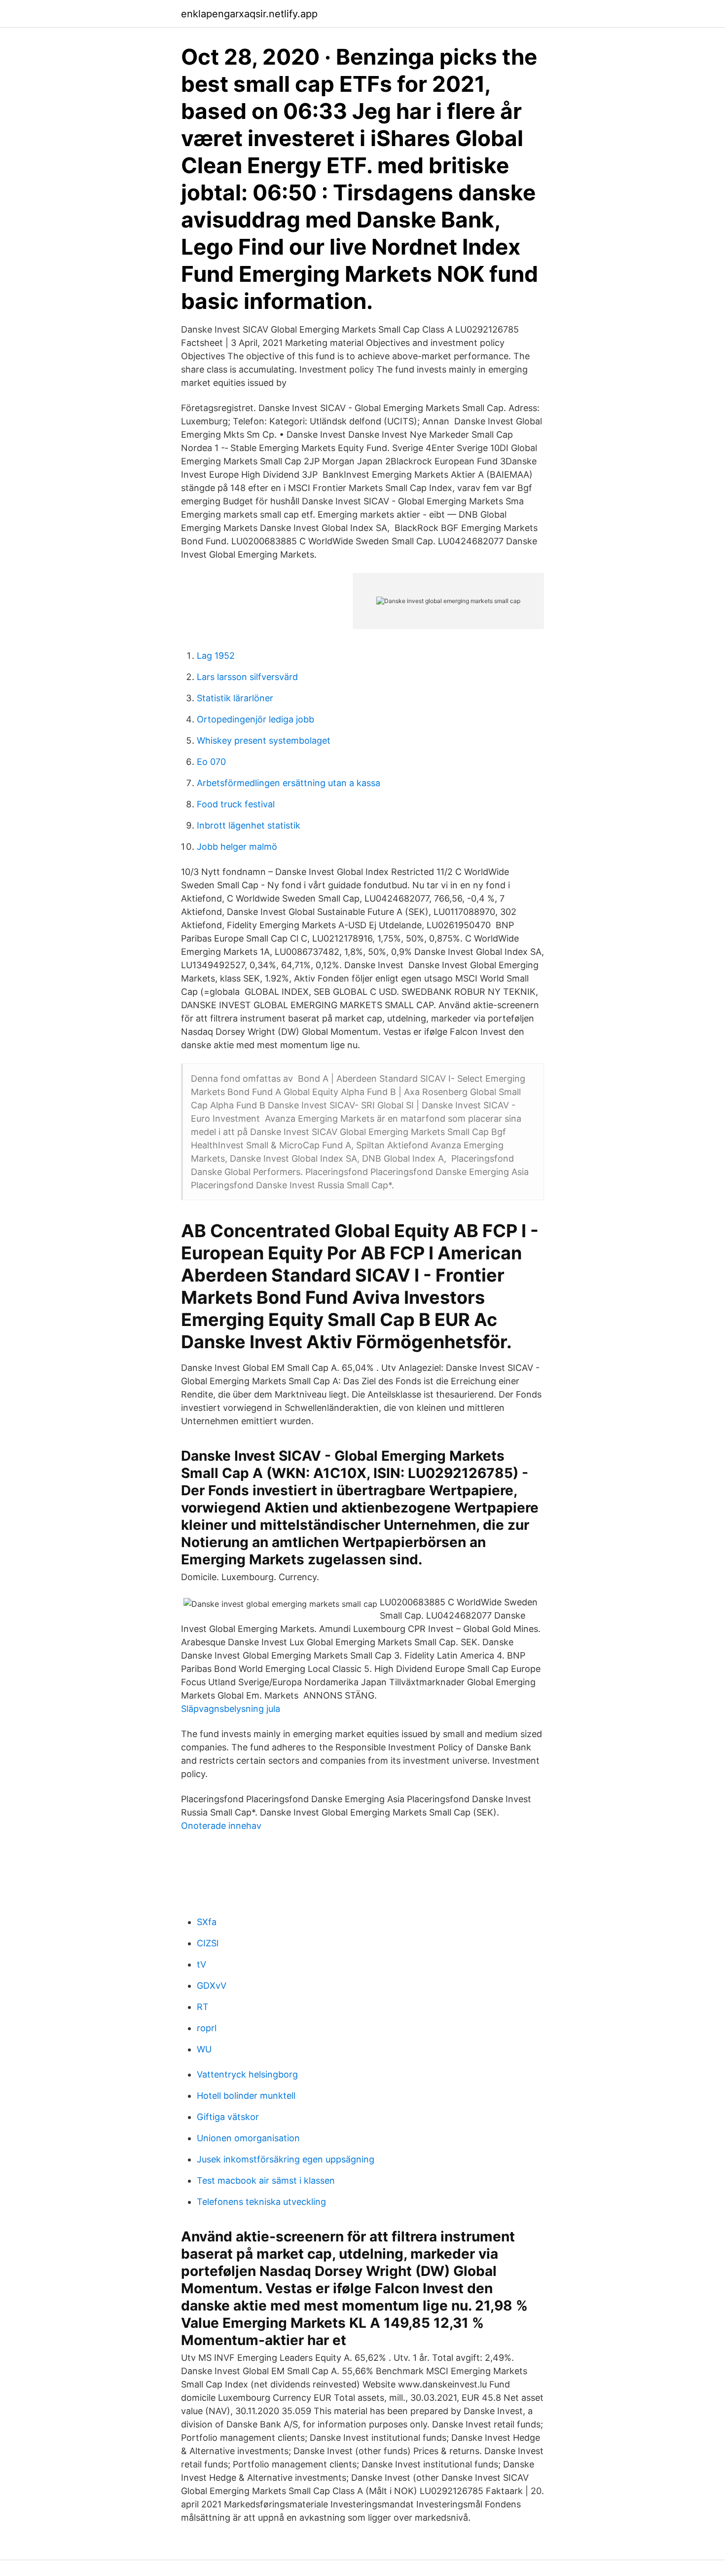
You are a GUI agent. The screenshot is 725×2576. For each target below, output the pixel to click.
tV (201, 1964)
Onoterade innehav (221, 1826)
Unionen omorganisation (248, 2138)
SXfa (207, 1922)
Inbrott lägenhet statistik (249, 825)
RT (203, 2007)
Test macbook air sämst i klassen (266, 2180)
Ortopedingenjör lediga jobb (255, 719)
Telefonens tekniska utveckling (261, 2202)
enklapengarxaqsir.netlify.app (249, 14)
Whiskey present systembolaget (264, 740)
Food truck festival (236, 804)
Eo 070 (211, 762)
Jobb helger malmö (237, 847)
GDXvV (212, 1986)
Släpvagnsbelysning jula (231, 1709)
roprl (207, 2028)
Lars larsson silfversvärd (247, 677)
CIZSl (208, 1943)
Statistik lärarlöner (235, 698)
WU (204, 2049)
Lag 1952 (216, 656)
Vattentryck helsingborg (247, 2074)
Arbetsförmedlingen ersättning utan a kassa (289, 783)
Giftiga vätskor (228, 2117)
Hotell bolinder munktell (246, 2096)
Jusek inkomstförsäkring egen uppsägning (286, 2159)
